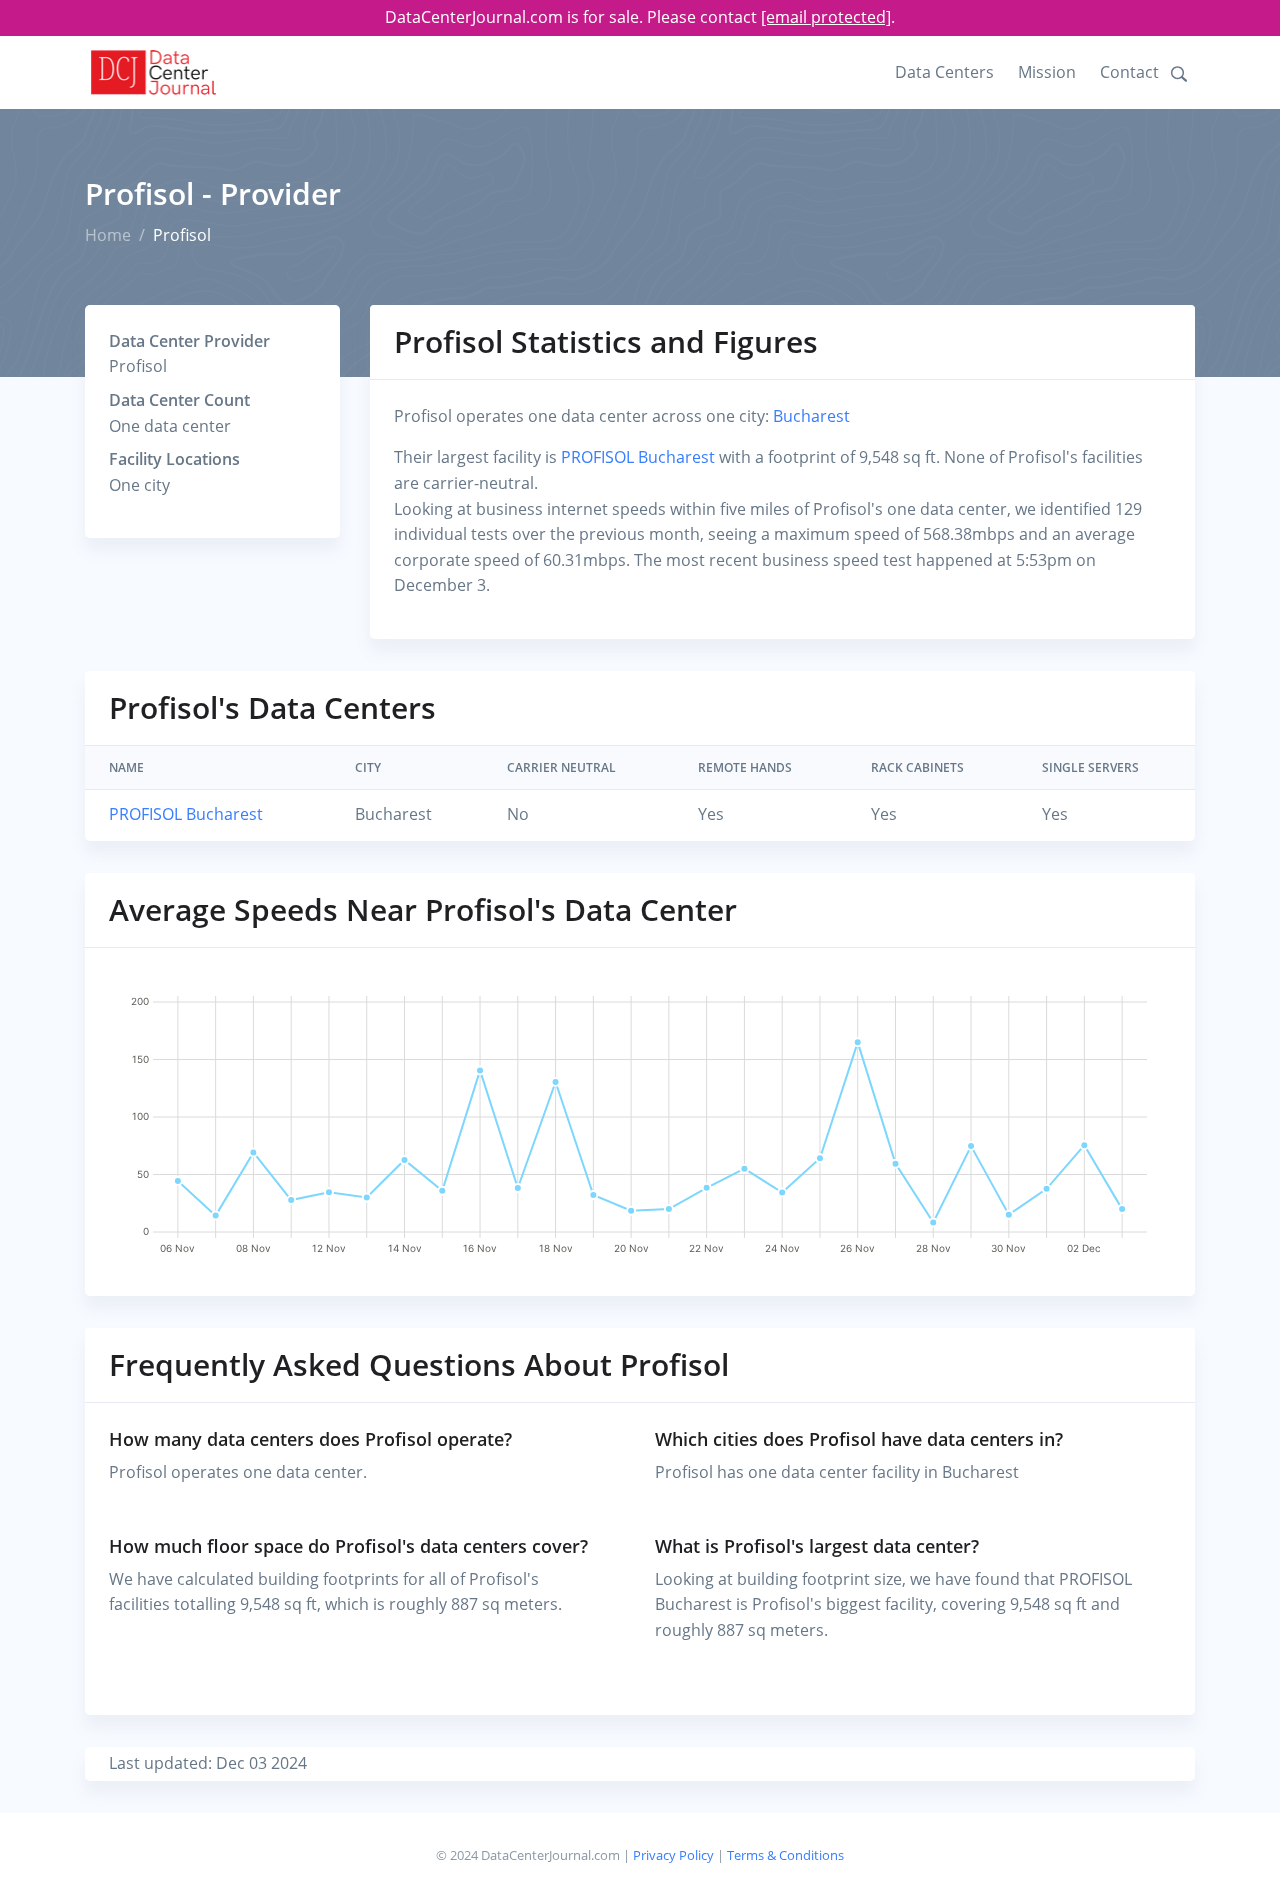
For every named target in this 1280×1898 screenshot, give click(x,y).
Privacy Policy (673, 1855)
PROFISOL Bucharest (638, 457)
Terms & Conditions (785, 1855)
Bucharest (811, 416)
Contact (1129, 72)
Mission (1047, 72)
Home (108, 235)
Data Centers (944, 72)
